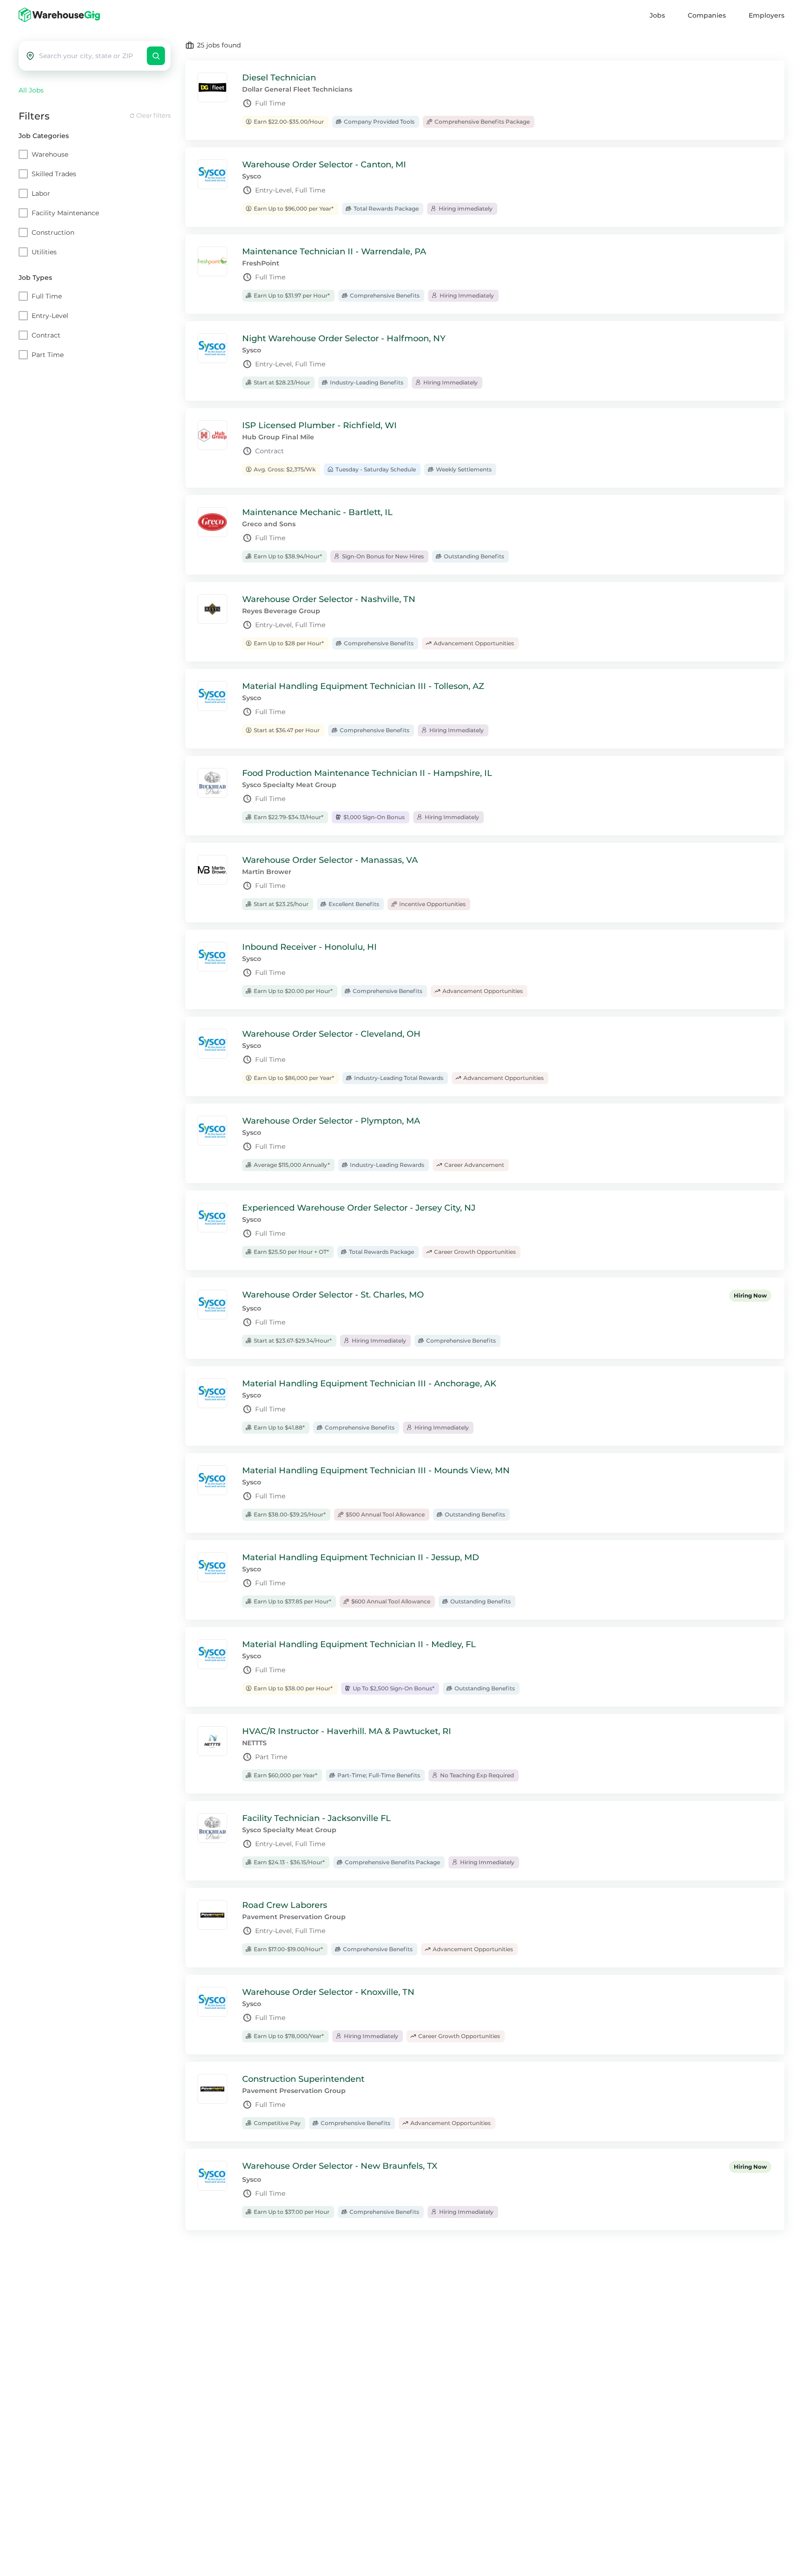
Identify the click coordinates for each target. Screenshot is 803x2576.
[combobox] (91, 56)
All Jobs (31, 90)
